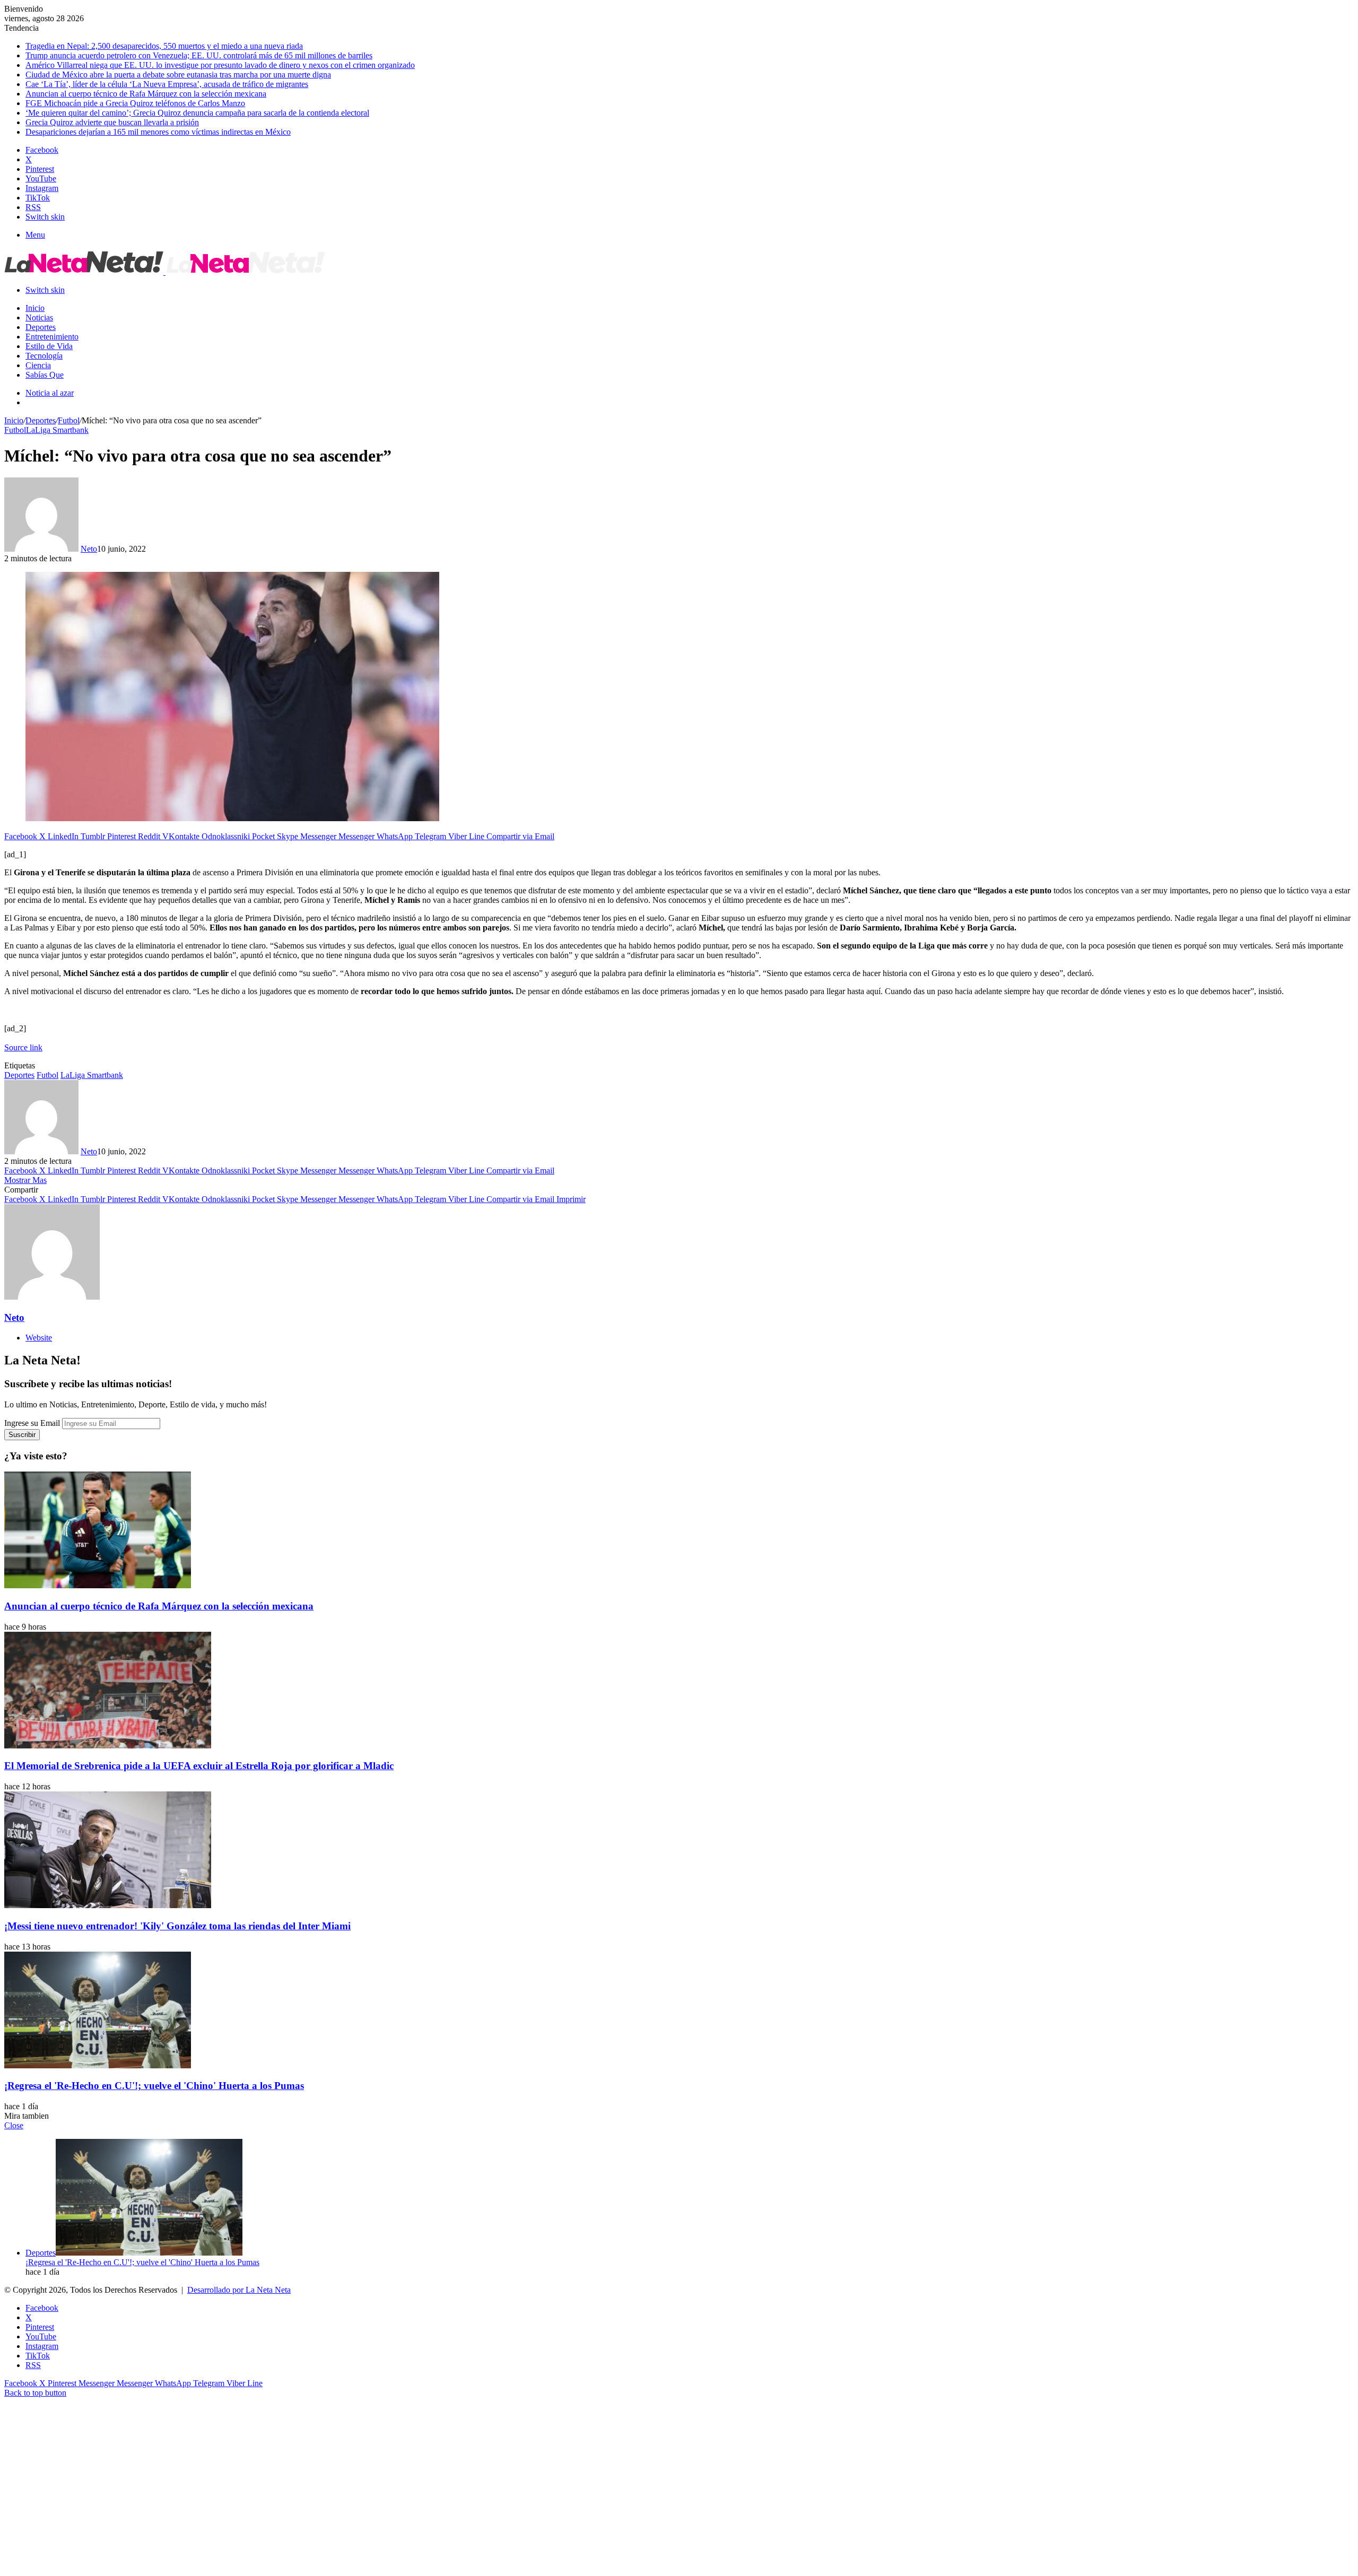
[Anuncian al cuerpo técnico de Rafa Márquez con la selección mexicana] (98, 1585)
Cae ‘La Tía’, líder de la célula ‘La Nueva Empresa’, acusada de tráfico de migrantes (167, 84)
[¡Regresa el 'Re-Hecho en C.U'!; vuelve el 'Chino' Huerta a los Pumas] (98, 2065)
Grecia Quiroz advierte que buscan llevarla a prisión (112, 122)
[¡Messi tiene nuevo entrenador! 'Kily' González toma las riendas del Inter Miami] (108, 1905)
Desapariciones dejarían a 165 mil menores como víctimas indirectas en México (158, 132)
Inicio (35, 308)
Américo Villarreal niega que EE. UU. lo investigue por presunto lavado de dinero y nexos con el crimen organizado (220, 65)
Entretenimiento (52, 337)
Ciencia (38, 365)
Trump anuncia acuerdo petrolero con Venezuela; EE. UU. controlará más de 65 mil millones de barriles (199, 55)
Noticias (39, 317)
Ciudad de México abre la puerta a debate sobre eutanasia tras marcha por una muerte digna (178, 75)
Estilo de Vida (49, 346)
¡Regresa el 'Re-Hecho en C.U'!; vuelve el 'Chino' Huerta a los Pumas (154, 2086)
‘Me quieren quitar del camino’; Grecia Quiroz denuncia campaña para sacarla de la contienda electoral (197, 113)
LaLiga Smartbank (57, 430)
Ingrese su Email (32, 1423)
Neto (89, 549)
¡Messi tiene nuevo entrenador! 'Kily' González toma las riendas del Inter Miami (177, 1926)
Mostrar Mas (25, 1180)
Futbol (69, 420)
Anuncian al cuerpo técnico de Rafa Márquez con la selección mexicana (146, 94)
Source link (23, 1047)
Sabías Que (45, 375)
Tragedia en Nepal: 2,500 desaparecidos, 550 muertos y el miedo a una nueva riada (164, 46)
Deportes (41, 327)
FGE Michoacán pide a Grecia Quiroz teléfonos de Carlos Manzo (135, 103)
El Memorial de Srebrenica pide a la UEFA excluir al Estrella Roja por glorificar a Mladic (199, 1766)
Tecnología (44, 356)
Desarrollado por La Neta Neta (239, 2290)
